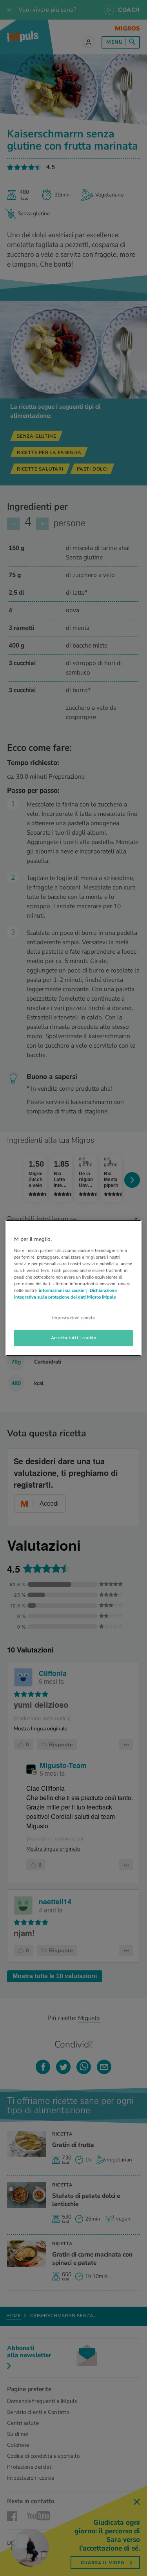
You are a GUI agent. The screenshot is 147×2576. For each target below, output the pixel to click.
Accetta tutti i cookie (74, 1338)
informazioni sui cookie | (63, 1290)
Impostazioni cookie (74, 1318)
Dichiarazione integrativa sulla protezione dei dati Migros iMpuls (65, 1294)
